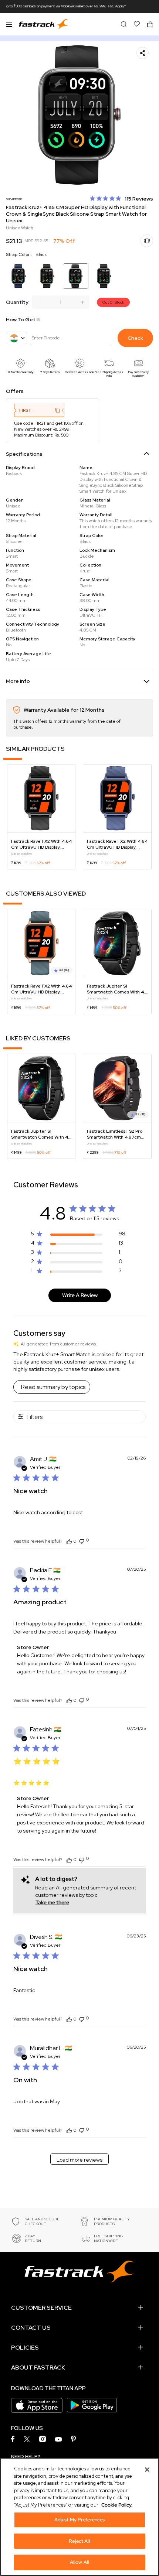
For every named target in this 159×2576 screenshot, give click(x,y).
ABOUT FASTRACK (38, 2368)
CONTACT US (31, 2328)
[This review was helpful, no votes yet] (69, 1541)
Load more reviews (79, 2160)
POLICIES (25, 2348)
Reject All (79, 2541)
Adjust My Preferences (80, 2520)
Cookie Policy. (117, 2505)
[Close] (147, 2470)
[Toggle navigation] (9, 24)
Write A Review (80, 1295)
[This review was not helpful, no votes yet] (82, 1541)
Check (135, 338)
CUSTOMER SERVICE (41, 2308)
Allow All (79, 2562)
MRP (29, 241)
